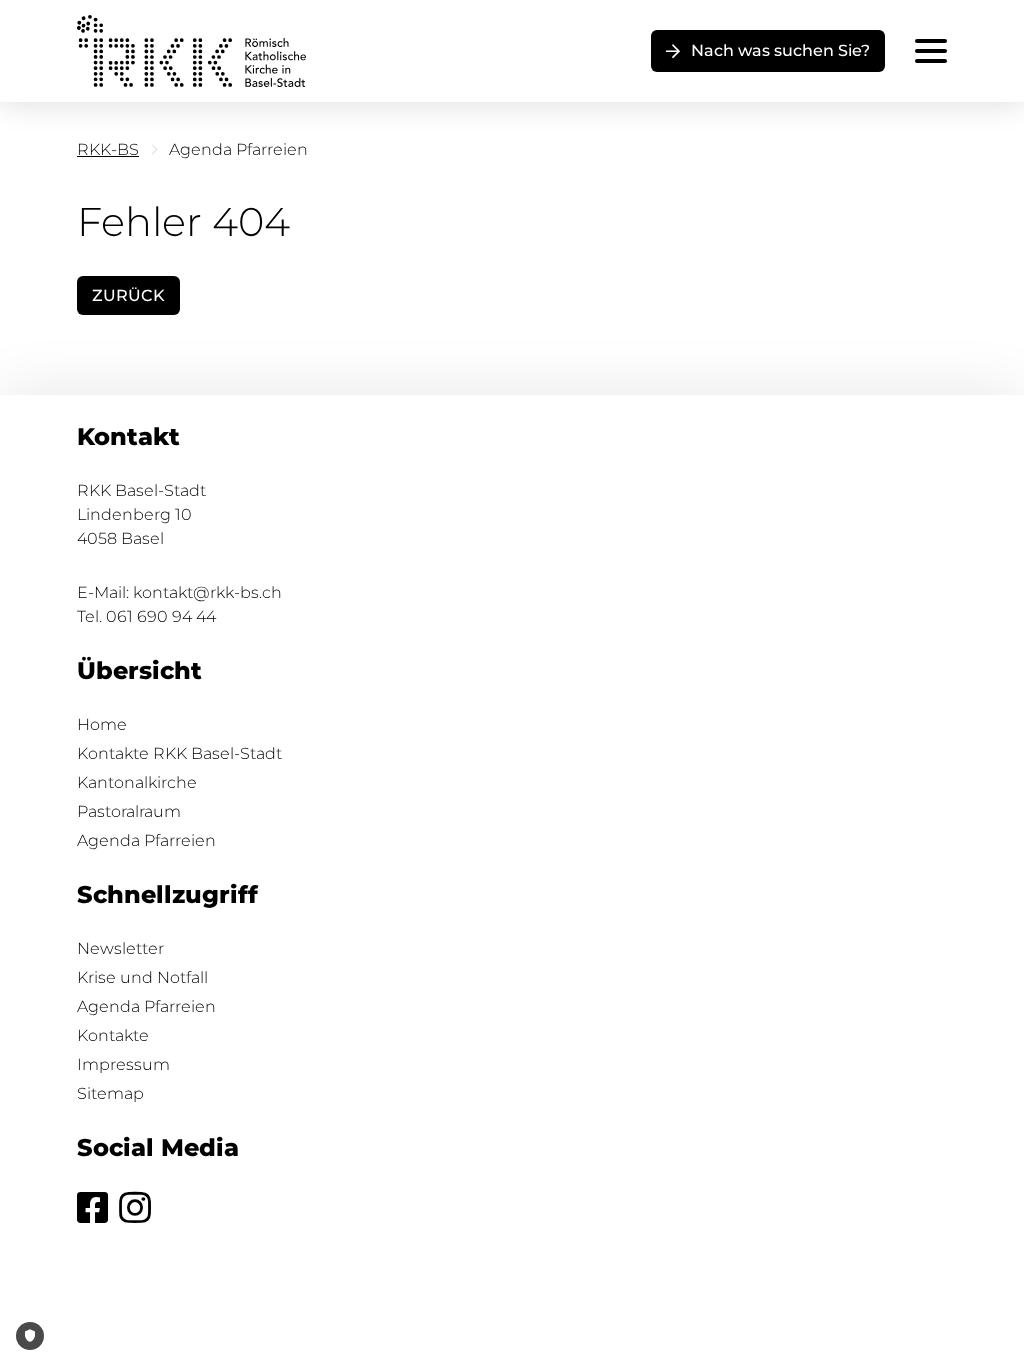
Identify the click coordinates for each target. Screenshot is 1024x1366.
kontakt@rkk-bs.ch (207, 592)
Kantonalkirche (137, 782)
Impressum (123, 1064)
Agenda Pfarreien (146, 840)
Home (102, 724)
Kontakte (113, 1035)
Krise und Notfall (142, 977)
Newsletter (120, 948)
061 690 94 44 (161, 616)
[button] (768, 51)
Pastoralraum (129, 811)
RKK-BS (108, 149)
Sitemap (110, 1093)
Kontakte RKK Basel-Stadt (179, 753)
